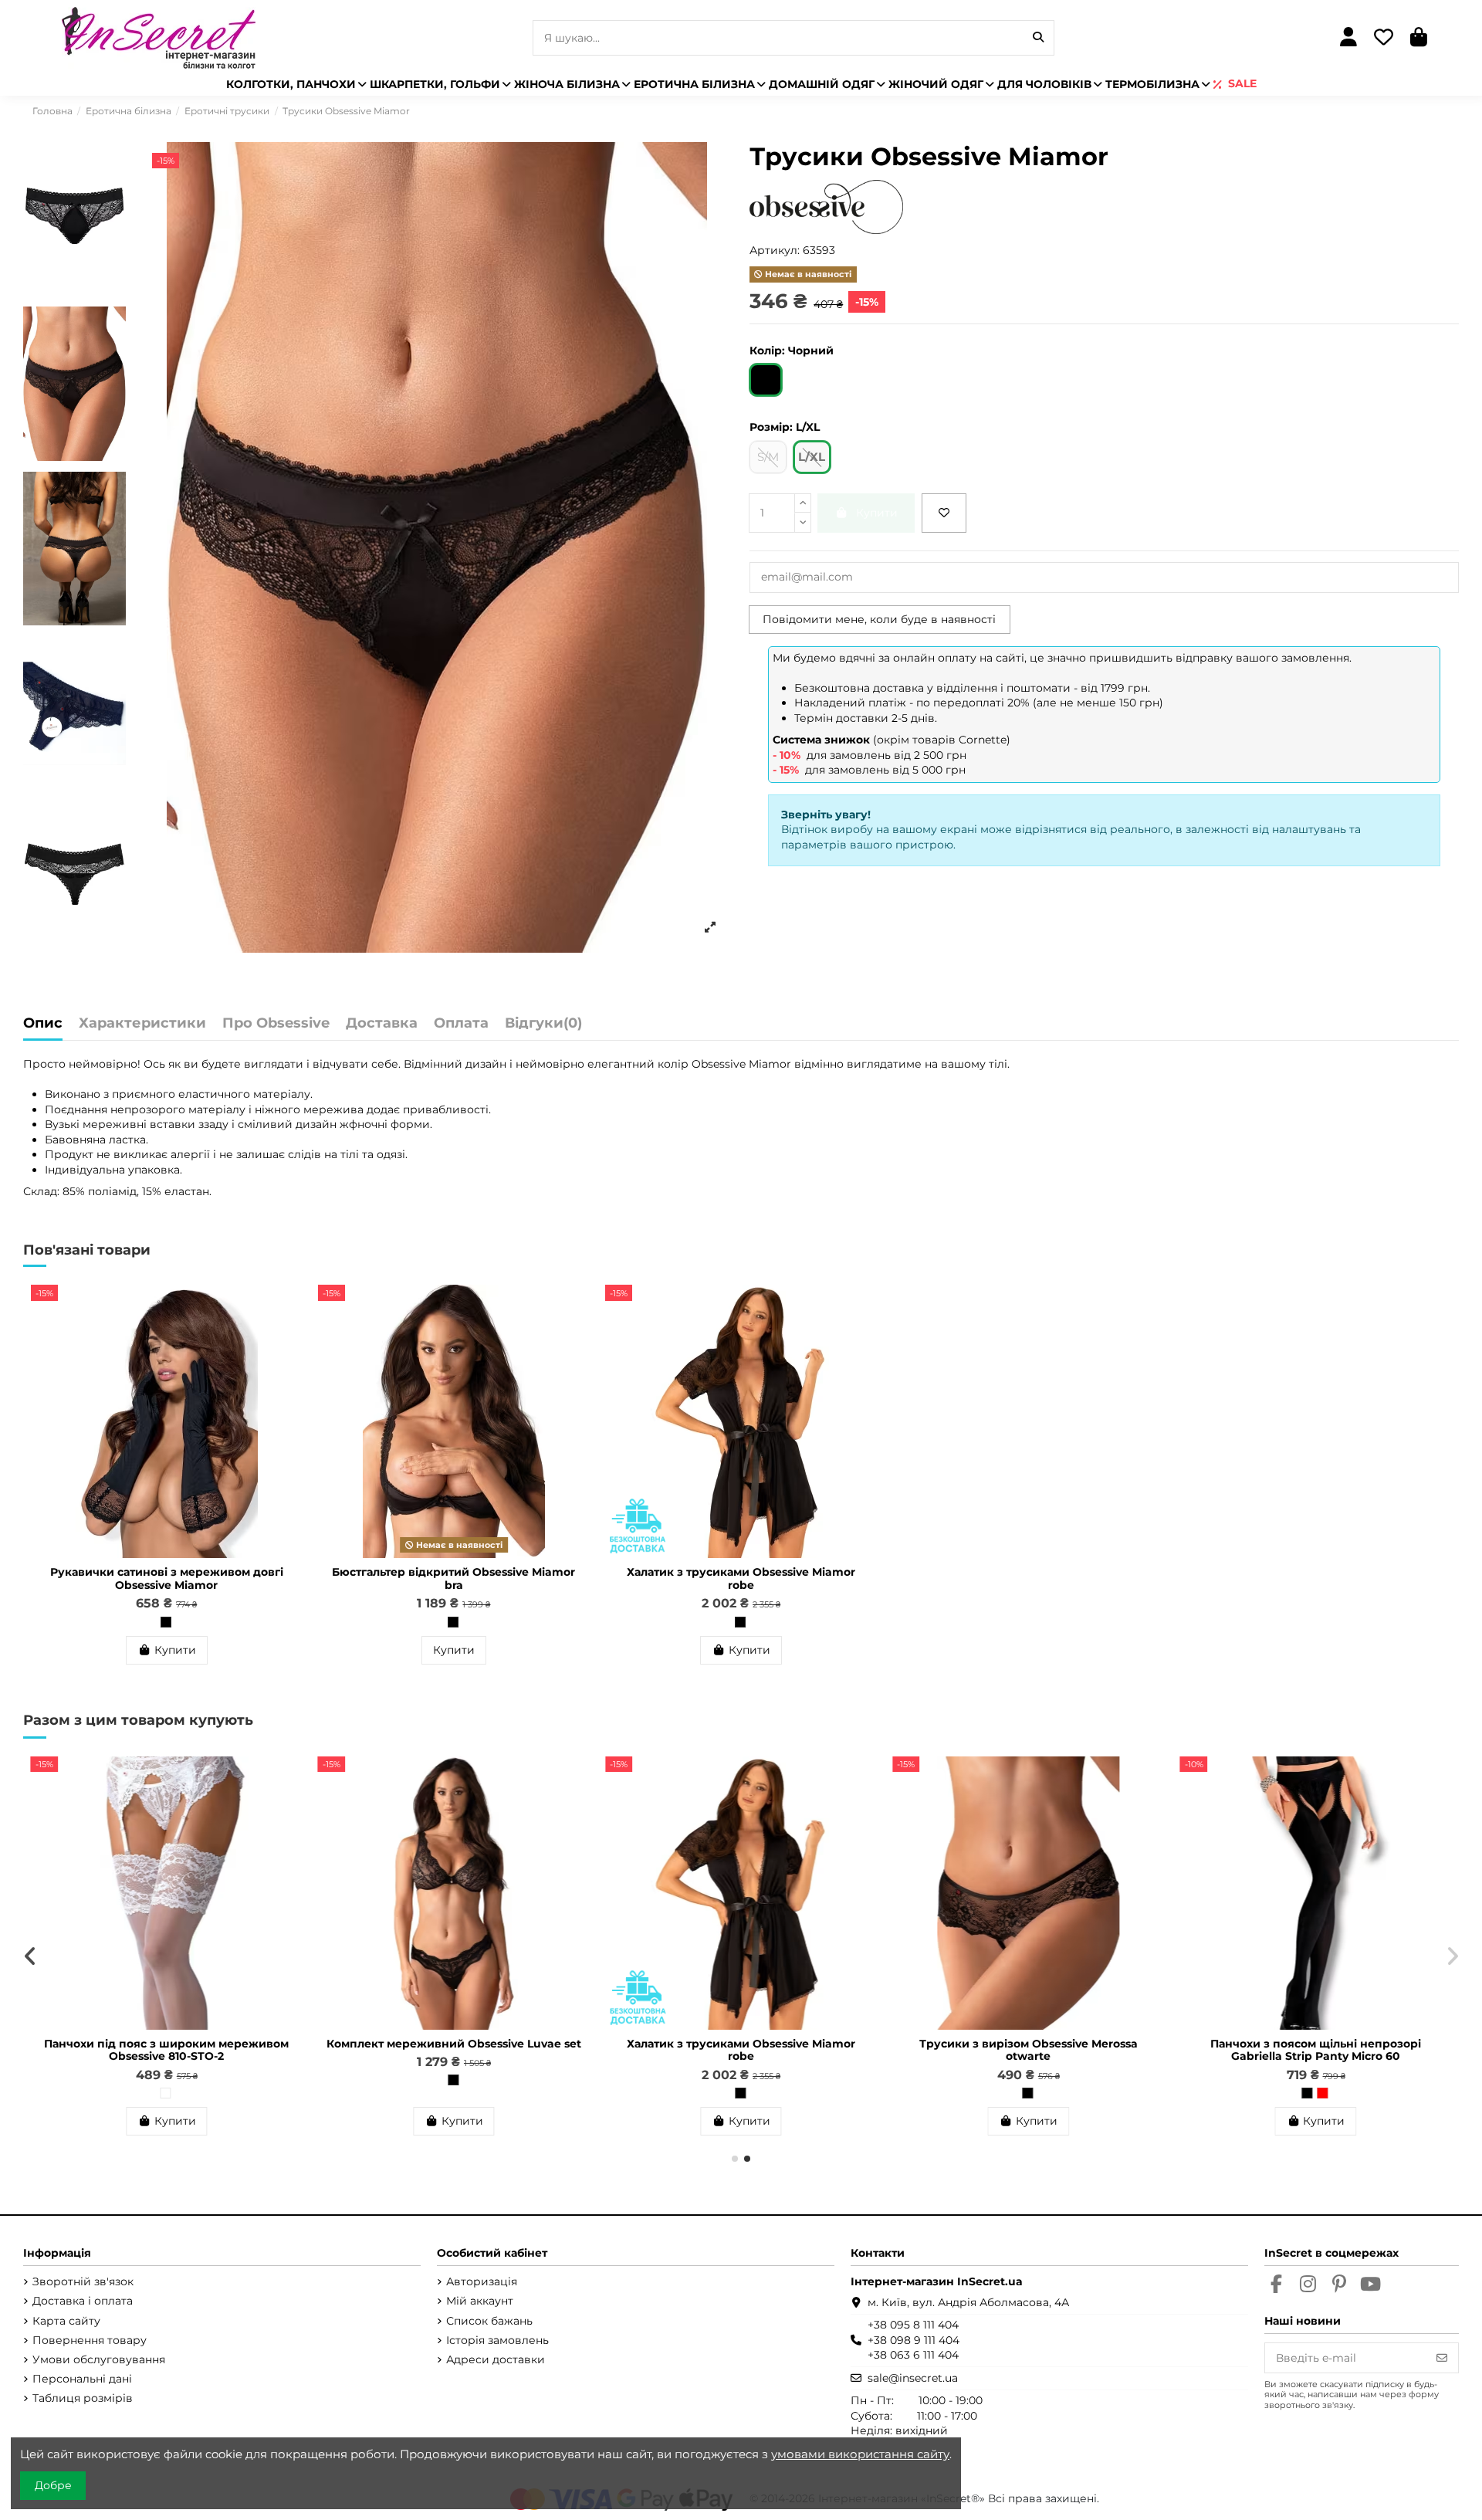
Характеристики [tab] (142, 1024)
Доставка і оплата (83, 2301)
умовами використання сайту (860, 2454)
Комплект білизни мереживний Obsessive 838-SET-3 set (741, 2050)
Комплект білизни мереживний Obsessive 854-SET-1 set (167, 2050)
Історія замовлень (497, 2340)
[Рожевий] (453, 2093)
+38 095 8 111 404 (913, 2325)
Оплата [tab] (461, 1024)
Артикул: (775, 250)
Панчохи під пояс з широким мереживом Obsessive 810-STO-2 (1029, 2050)
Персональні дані (82, 2379)
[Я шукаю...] (1038, 37)
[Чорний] (166, 1622)
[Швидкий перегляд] (290, 1335)
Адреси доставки (496, 2359)
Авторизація (482, 2281)
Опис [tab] (43, 1024)
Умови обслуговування (99, 2359)
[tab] (543, 1027)
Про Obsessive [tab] (276, 1024)
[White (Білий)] (1027, 2093)
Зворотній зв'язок (83, 2281)
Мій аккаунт (480, 2301)
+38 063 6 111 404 (913, 2355)
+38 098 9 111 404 (914, 2340)
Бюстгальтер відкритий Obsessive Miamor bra (453, 1578)
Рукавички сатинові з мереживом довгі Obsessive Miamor (167, 1578)
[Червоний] (740, 2093)
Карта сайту (66, 2321)
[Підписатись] (1442, 2358)
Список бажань (489, 2321)
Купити (175, 1650)
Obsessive (719, 1064)
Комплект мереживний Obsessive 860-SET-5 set (454, 2050)
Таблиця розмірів (83, 2398)
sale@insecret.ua (913, 2378)
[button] (735, 2159)
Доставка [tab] (382, 1024)
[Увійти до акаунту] (1349, 38)
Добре (53, 2485)
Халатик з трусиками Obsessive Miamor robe (741, 1578)
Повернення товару (90, 2340)
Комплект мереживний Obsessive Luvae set (1316, 2044)
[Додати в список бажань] (944, 513)
